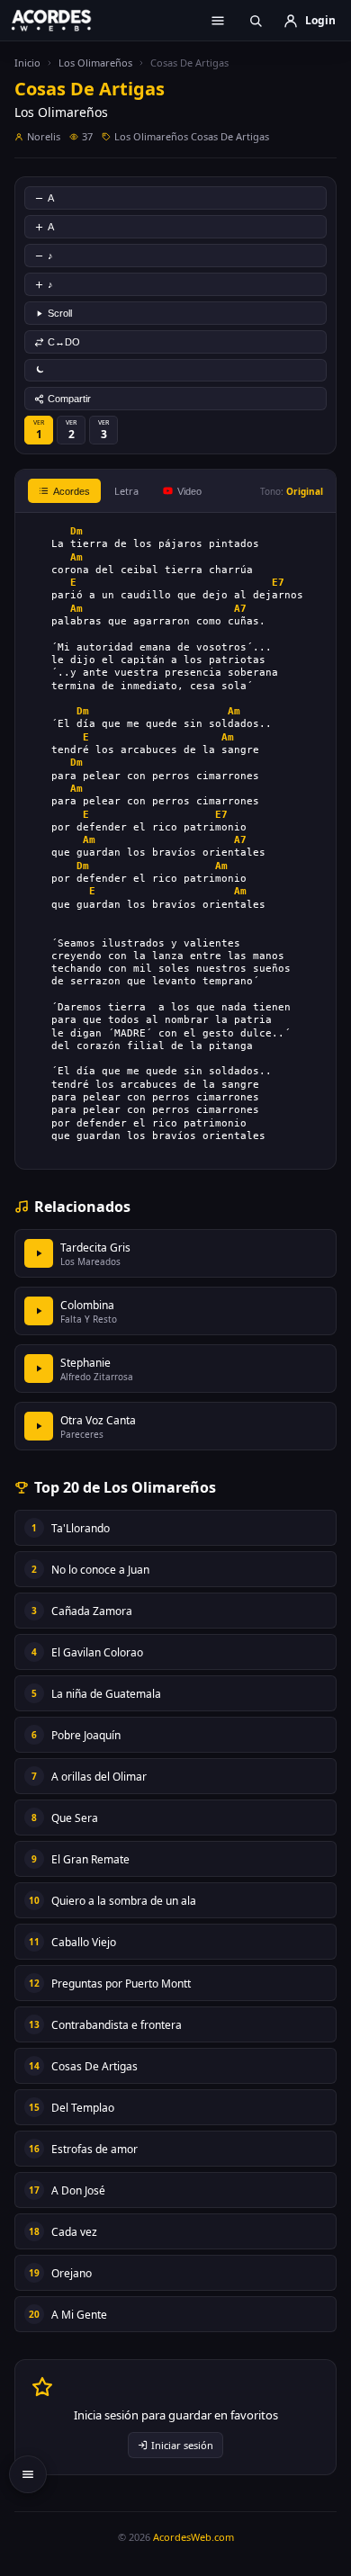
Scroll (60, 313)
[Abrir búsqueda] (256, 21)
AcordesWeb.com (193, 2537)
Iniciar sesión (182, 2445)
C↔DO (64, 342)
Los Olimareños (95, 63)
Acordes (72, 491)
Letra (126, 491)
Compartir (69, 399)
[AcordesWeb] (63, 20)
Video (189, 491)
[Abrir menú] (218, 21)
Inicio (27, 63)
